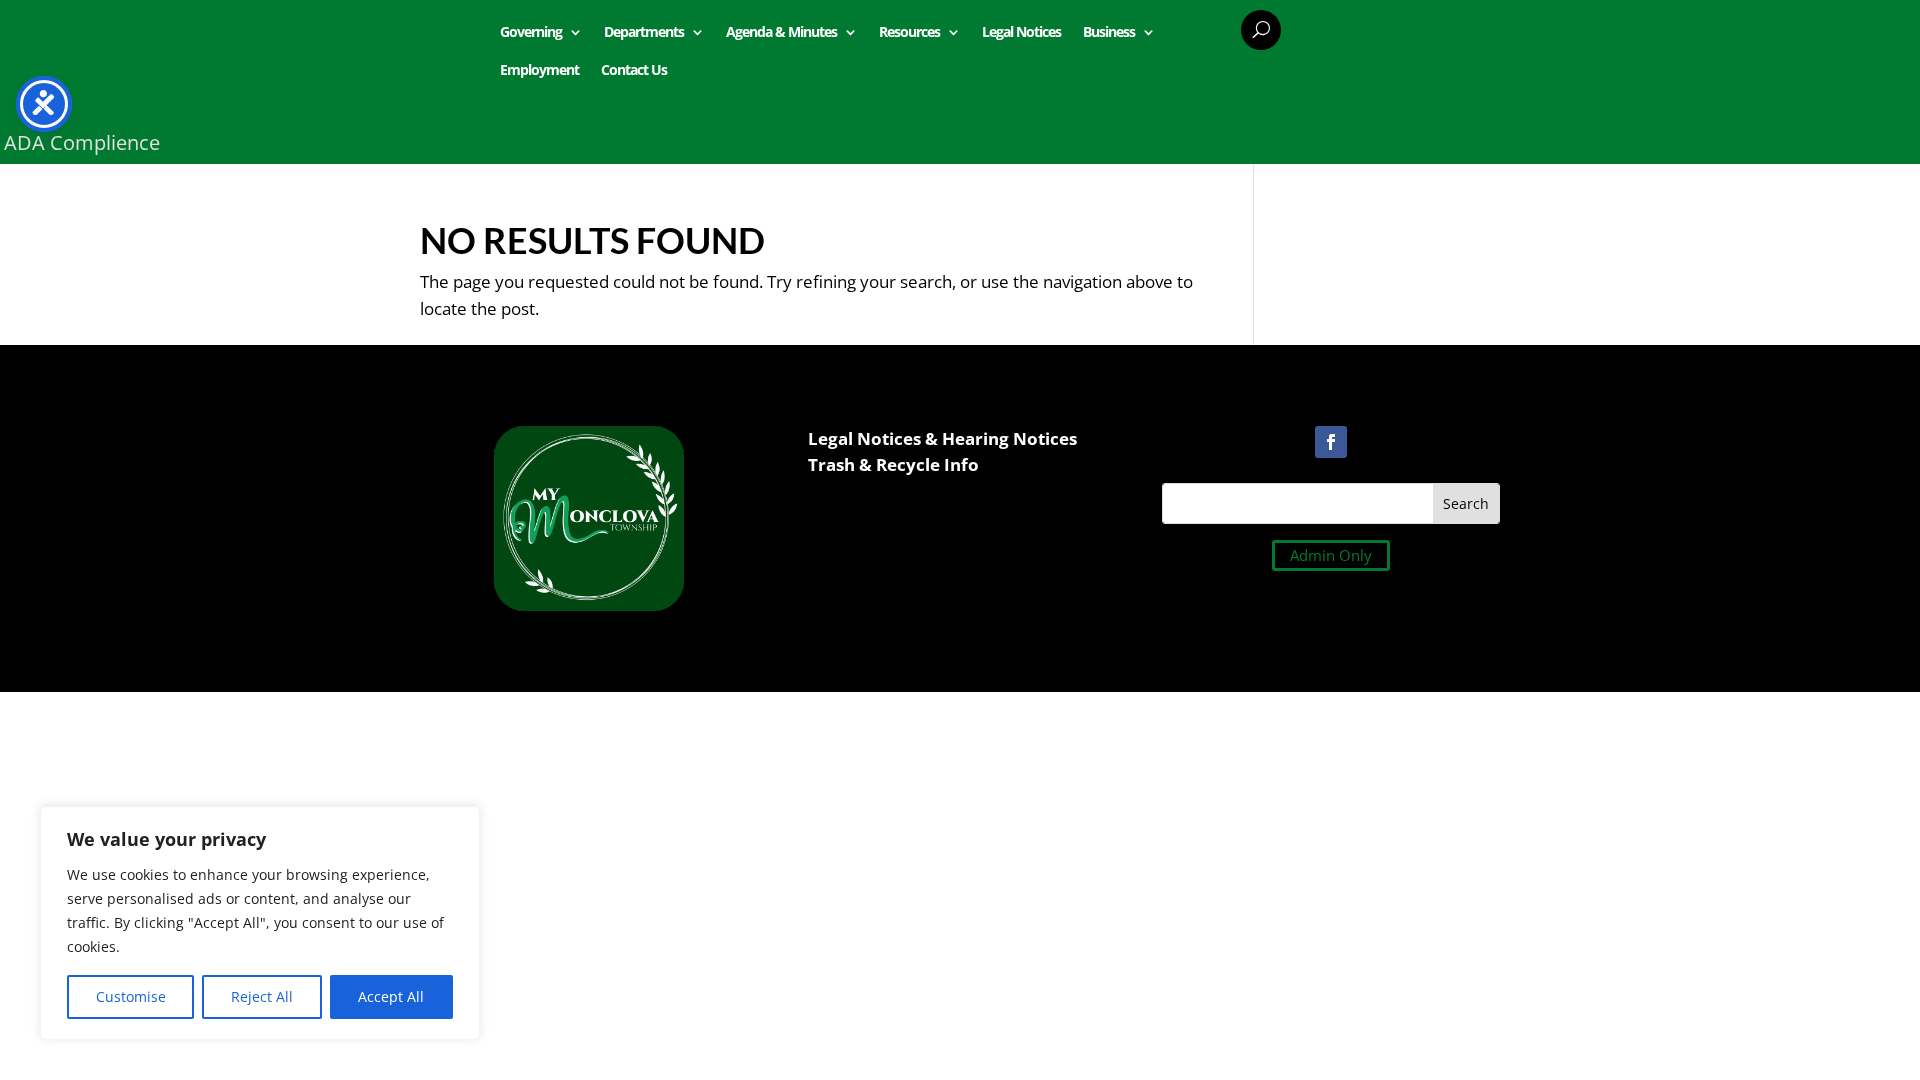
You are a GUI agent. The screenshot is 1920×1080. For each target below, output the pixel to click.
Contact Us (634, 69)
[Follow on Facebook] (1331, 442)
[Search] (1261, 30)
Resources (909, 31)
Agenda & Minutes (781, 31)
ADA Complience (82, 142)
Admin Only (1331, 555)
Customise (131, 996)
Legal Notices (1021, 31)
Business (1109, 31)
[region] (260, 923)
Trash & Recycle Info (893, 464)
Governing (531, 31)
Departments (644, 31)
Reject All (262, 996)
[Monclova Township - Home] (588, 604)
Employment (539, 69)
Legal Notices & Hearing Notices (942, 438)
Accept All (391, 996)
